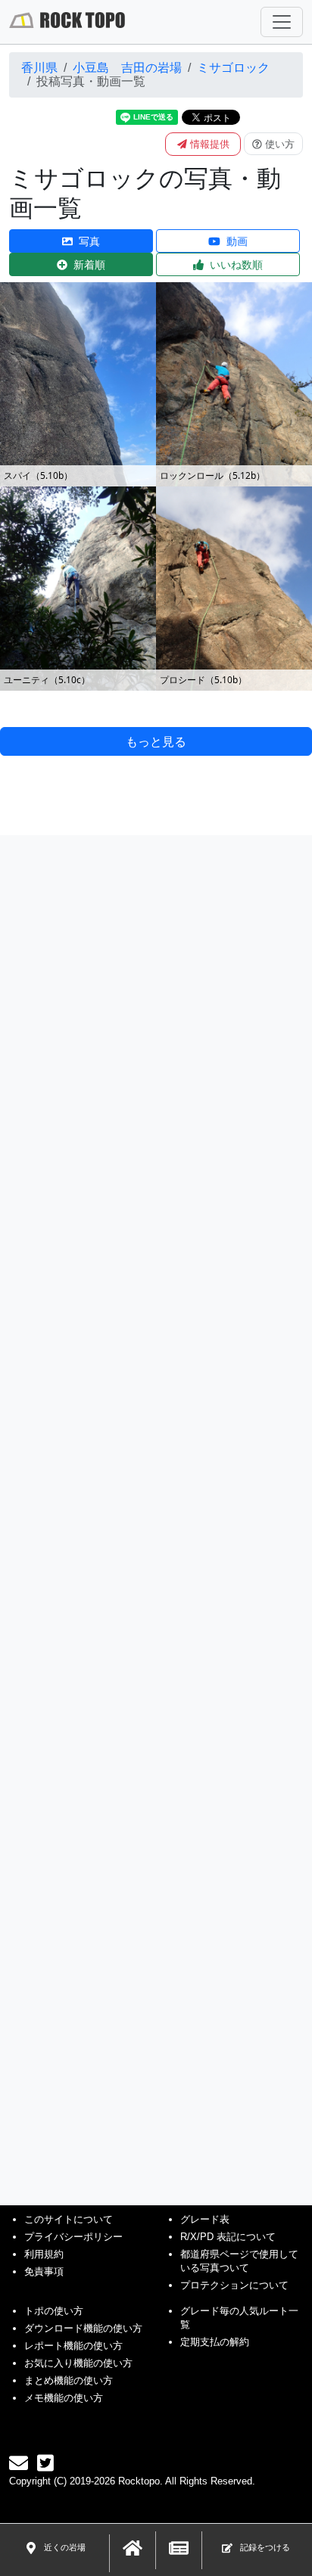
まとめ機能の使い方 (69, 2380)
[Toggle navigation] (282, 22)
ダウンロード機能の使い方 (83, 2328)
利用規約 (44, 2254)
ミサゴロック (233, 68)
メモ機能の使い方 (64, 2398)
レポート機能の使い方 (73, 2346)
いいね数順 (236, 264)
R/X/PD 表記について (228, 2237)
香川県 (39, 68)
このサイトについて (69, 2219)
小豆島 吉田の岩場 (127, 68)
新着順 (89, 264)
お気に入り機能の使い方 (78, 2363)
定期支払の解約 (215, 2342)
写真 (89, 241)
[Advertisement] (156, 1496)
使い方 (280, 144)
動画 (237, 241)
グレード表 (205, 2219)
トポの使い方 (54, 2311)
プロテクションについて (234, 2285)
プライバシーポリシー (73, 2237)
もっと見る (156, 741)
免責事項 (44, 2271)
